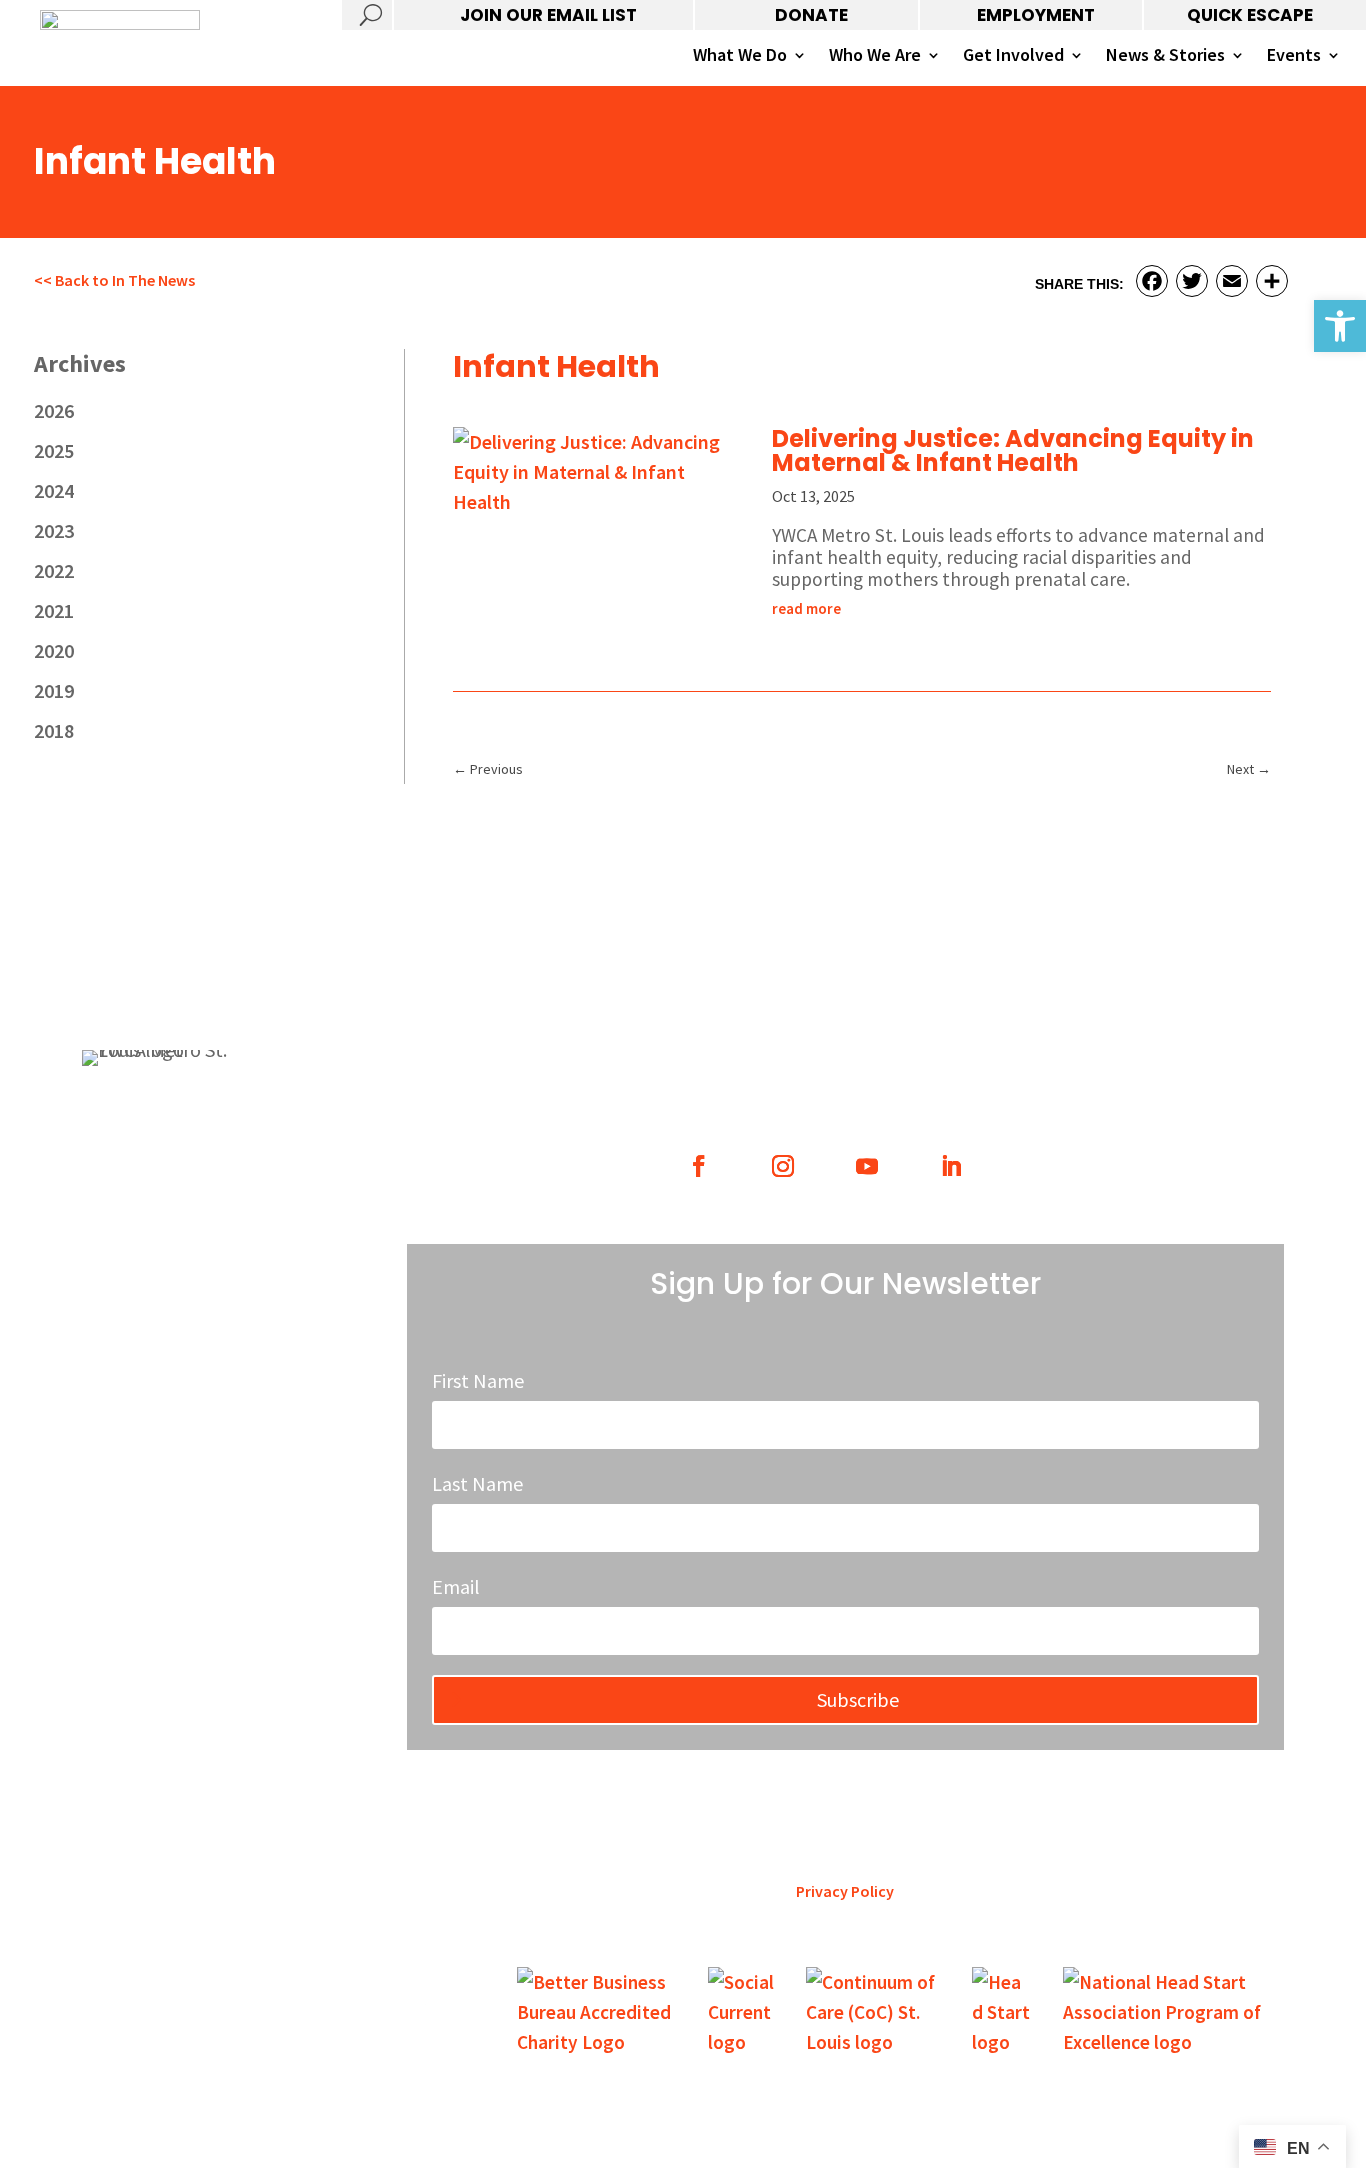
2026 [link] (54, 410)
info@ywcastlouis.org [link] (152, 1307)
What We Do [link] (740, 57)
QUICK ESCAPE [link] (1250, 15)
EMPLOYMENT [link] (1036, 15)
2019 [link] (54, 690)
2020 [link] (54, 650)
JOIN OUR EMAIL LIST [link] (548, 15)
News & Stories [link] (1165, 57)
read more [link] (806, 608)
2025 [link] (54, 450)
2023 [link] (54, 530)
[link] (1340, 326)
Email (456, 1586)
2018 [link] (54, 730)
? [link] (366, 15)
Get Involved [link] (1013, 57)
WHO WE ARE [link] (736, 1062)
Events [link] (1294, 57)
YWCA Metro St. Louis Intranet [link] (176, 1345)
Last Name (477, 1483)
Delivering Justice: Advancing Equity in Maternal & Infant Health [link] (1013, 450)
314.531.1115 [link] (121, 1180)
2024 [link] (54, 490)
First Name (478, 1380)
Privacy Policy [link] (845, 1891)
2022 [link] (54, 570)
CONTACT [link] (1174, 1062)
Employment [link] (122, 1268)
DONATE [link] (811, 15)
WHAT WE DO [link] (516, 1062)
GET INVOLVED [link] (955, 1062)
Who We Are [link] (875, 57)
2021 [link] (54, 610)
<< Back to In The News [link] (114, 280)
